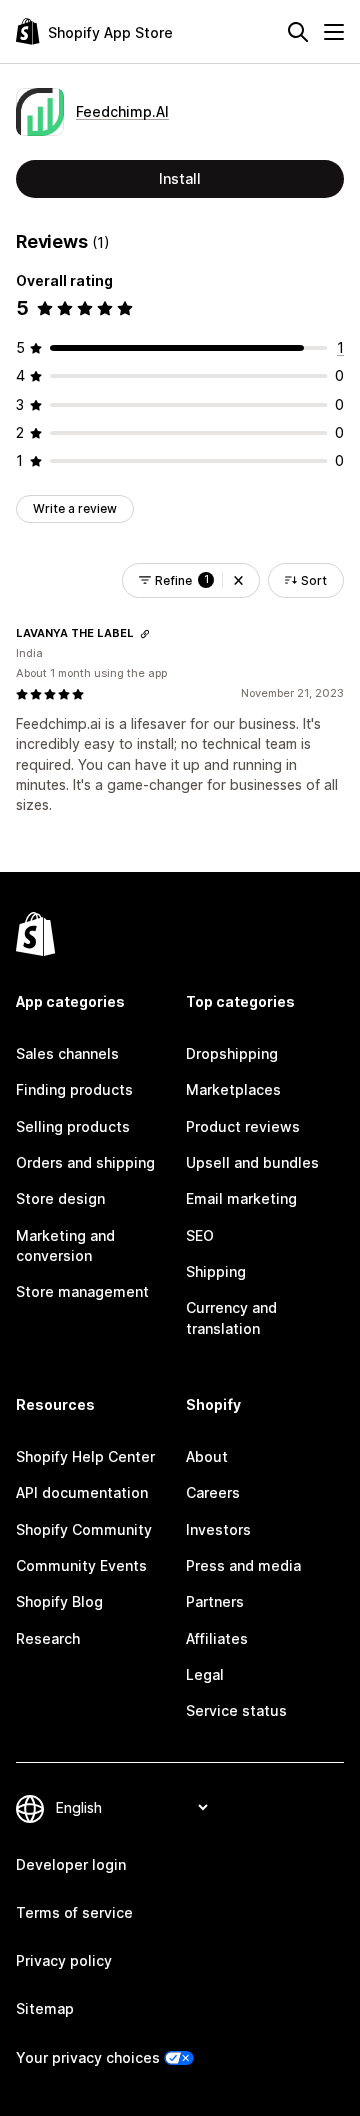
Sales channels (67, 1053)
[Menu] (334, 32)
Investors (218, 1529)
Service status (236, 1710)
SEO (200, 1235)
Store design (60, 1198)
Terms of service (74, 1912)
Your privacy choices (88, 2057)
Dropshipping (232, 1053)
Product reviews (243, 1126)
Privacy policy (64, 1960)
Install (180, 178)
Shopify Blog (59, 1601)
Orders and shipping (85, 1162)
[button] (238, 580)
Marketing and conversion (65, 1245)
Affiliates (217, 1638)
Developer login (71, 1864)
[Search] (298, 32)
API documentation (82, 1492)
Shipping (216, 1271)
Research (48, 1638)
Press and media (243, 1565)
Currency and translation (231, 1317)
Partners (215, 1601)
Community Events (81, 1565)
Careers (213, 1492)
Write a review (75, 508)
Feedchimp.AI (122, 111)
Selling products (73, 1126)
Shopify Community (84, 1529)
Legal (205, 1674)
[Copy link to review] (145, 634)
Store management (82, 1291)
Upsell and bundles (252, 1162)
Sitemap (45, 2008)
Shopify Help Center (85, 1456)
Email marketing (241, 1198)
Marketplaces (233, 1089)
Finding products (74, 1089)
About (207, 1456)
